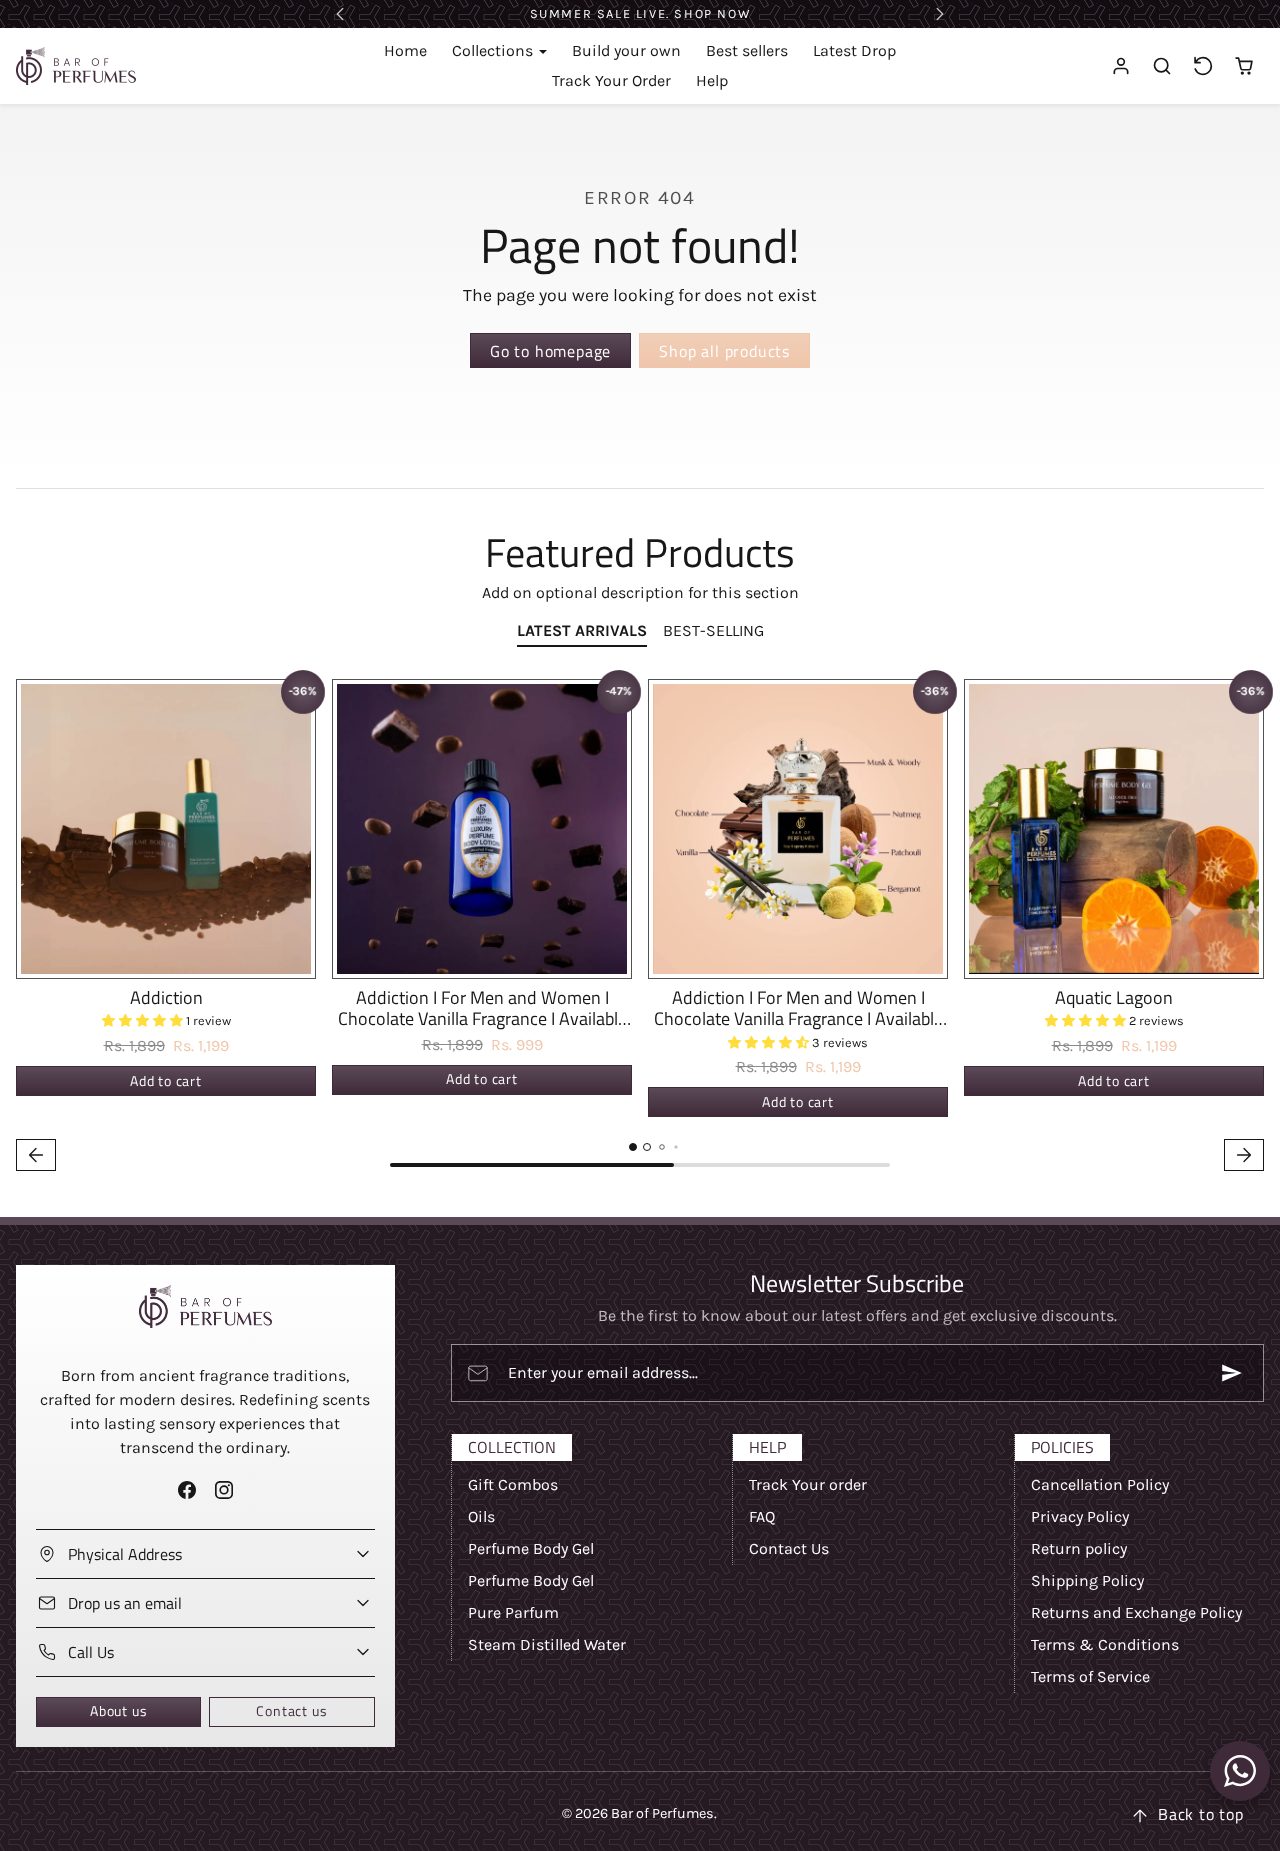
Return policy (1079, 1548)
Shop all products (724, 351)
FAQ (762, 1516)
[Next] (295, 829)
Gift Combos (513, 1484)
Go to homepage (550, 351)
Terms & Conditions (1105, 1644)
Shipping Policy (1087, 1580)
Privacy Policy (1080, 1516)
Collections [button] (494, 50)
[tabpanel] (640, 928)
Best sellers (747, 50)
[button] (1162, 66)
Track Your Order (611, 80)
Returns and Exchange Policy (1136, 1612)
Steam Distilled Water (547, 1644)
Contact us (291, 1711)
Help (712, 80)
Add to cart (166, 1081)
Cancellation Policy (1100, 1484)
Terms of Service (1090, 1676)
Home (405, 50)
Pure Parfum (513, 1612)
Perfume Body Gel (531, 1548)
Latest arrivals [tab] (582, 630)
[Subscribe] (1232, 1373)
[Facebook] (186, 1490)
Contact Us (789, 1548)
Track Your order (808, 1484)
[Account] (1121, 66)
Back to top (1201, 1814)
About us (118, 1711)
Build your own (626, 50)
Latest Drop (854, 50)
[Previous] (37, 829)
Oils (481, 1516)
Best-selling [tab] (713, 630)
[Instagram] (223, 1490)
